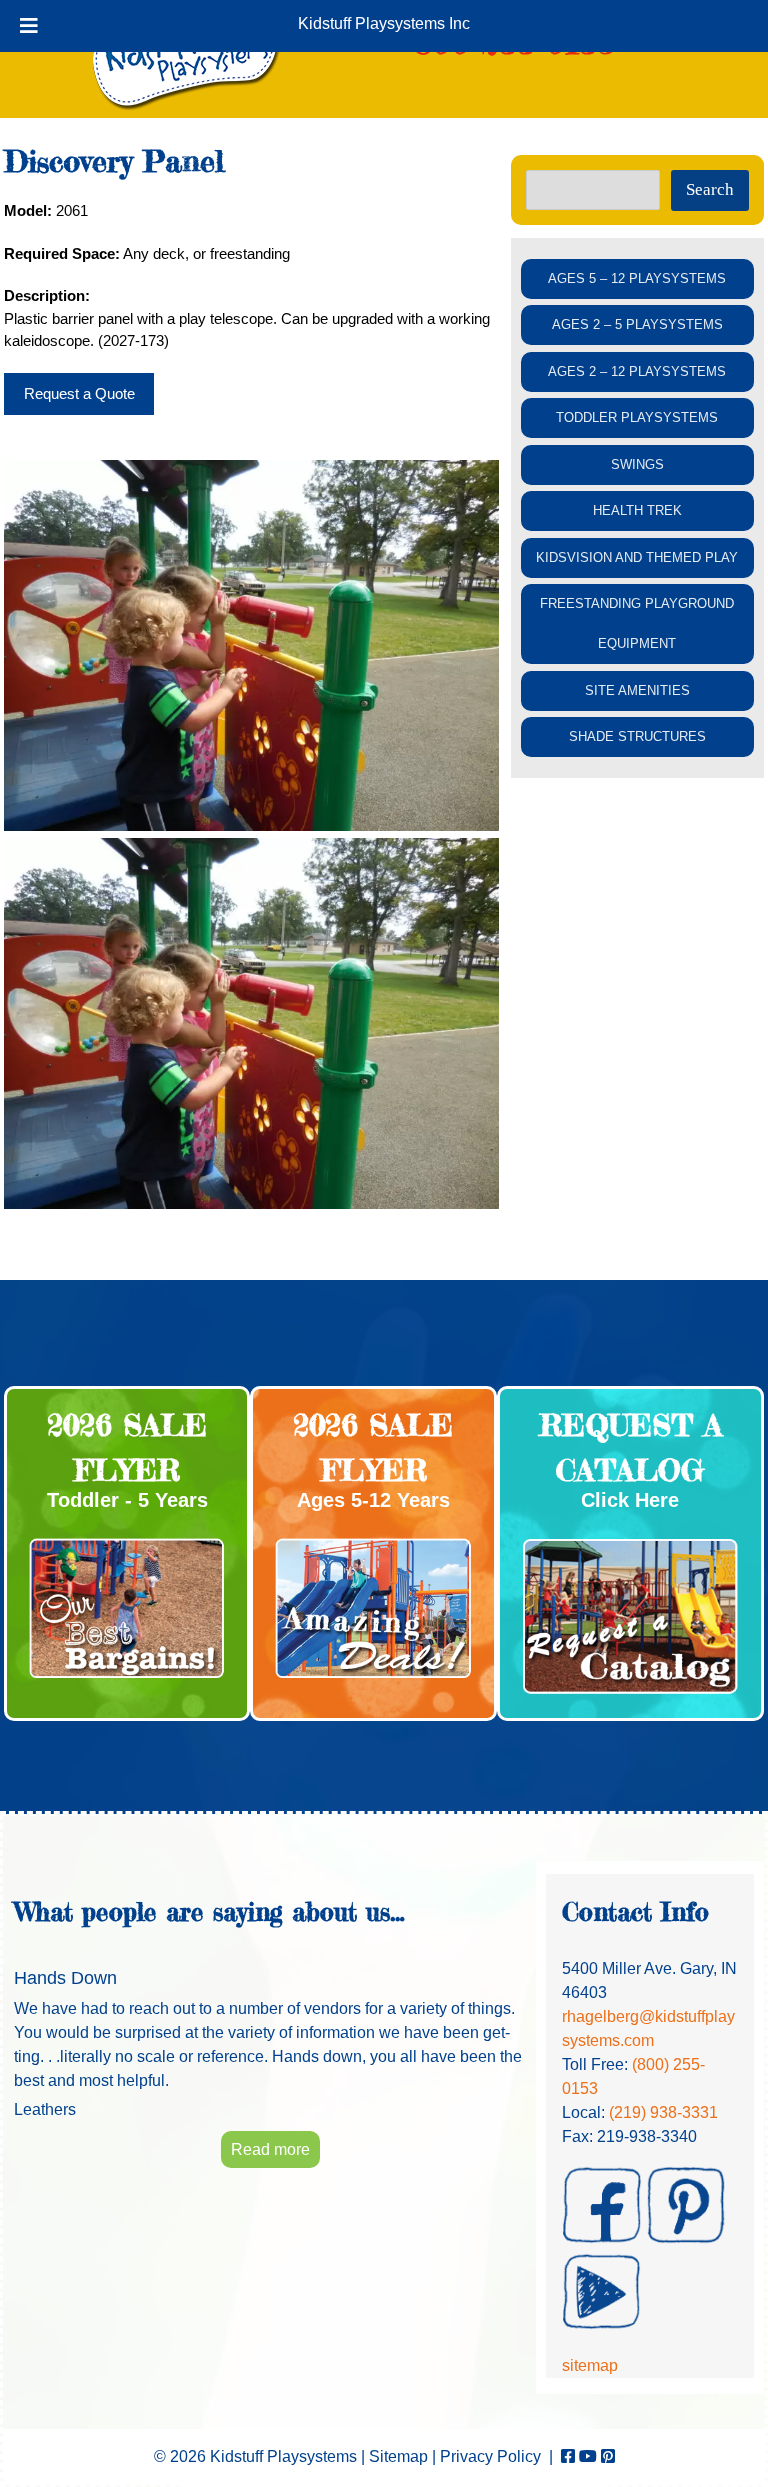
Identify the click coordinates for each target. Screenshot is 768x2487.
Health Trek (637, 510)
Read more (270, 2149)
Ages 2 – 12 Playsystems (637, 371)
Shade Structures (637, 736)
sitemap (590, 2365)
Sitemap (398, 2456)
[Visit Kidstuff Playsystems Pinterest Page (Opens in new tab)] (608, 2456)
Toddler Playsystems (637, 417)
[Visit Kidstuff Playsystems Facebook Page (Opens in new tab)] (568, 2456)
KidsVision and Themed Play (637, 557)
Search (710, 189)
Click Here (630, 1500)
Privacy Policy (490, 2456)
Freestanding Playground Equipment (637, 623)
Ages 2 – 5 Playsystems (637, 324)
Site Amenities (637, 690)
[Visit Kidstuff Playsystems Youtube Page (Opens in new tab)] (588, 2456)
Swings (637, 464)
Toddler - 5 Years (127, 1500)
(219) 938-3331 (663, 2112)
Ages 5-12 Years (373, 1500)
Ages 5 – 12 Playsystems (637, 278)
